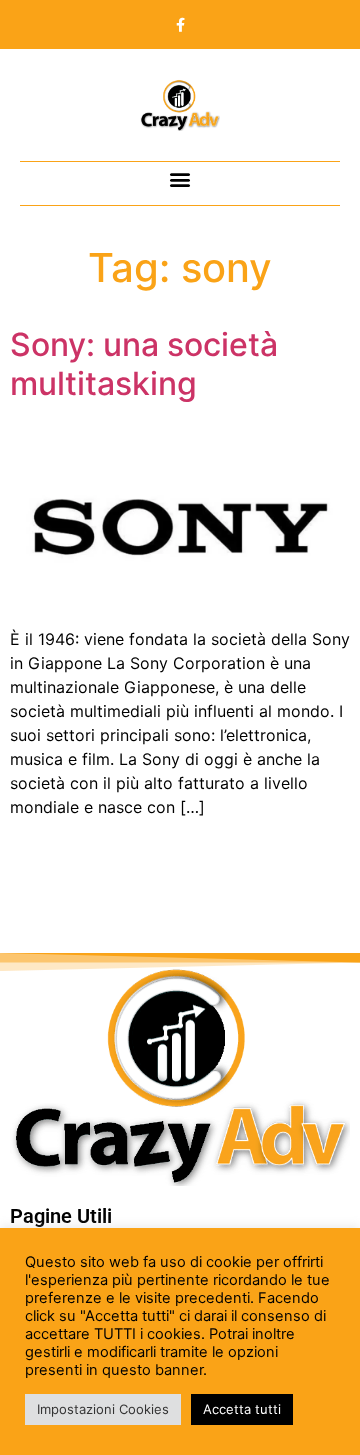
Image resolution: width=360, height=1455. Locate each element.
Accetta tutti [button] (242, 1409)
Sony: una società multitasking (144, 363)
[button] (180, 178)
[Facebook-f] (180, 25)
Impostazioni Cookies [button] (103, 1409)
